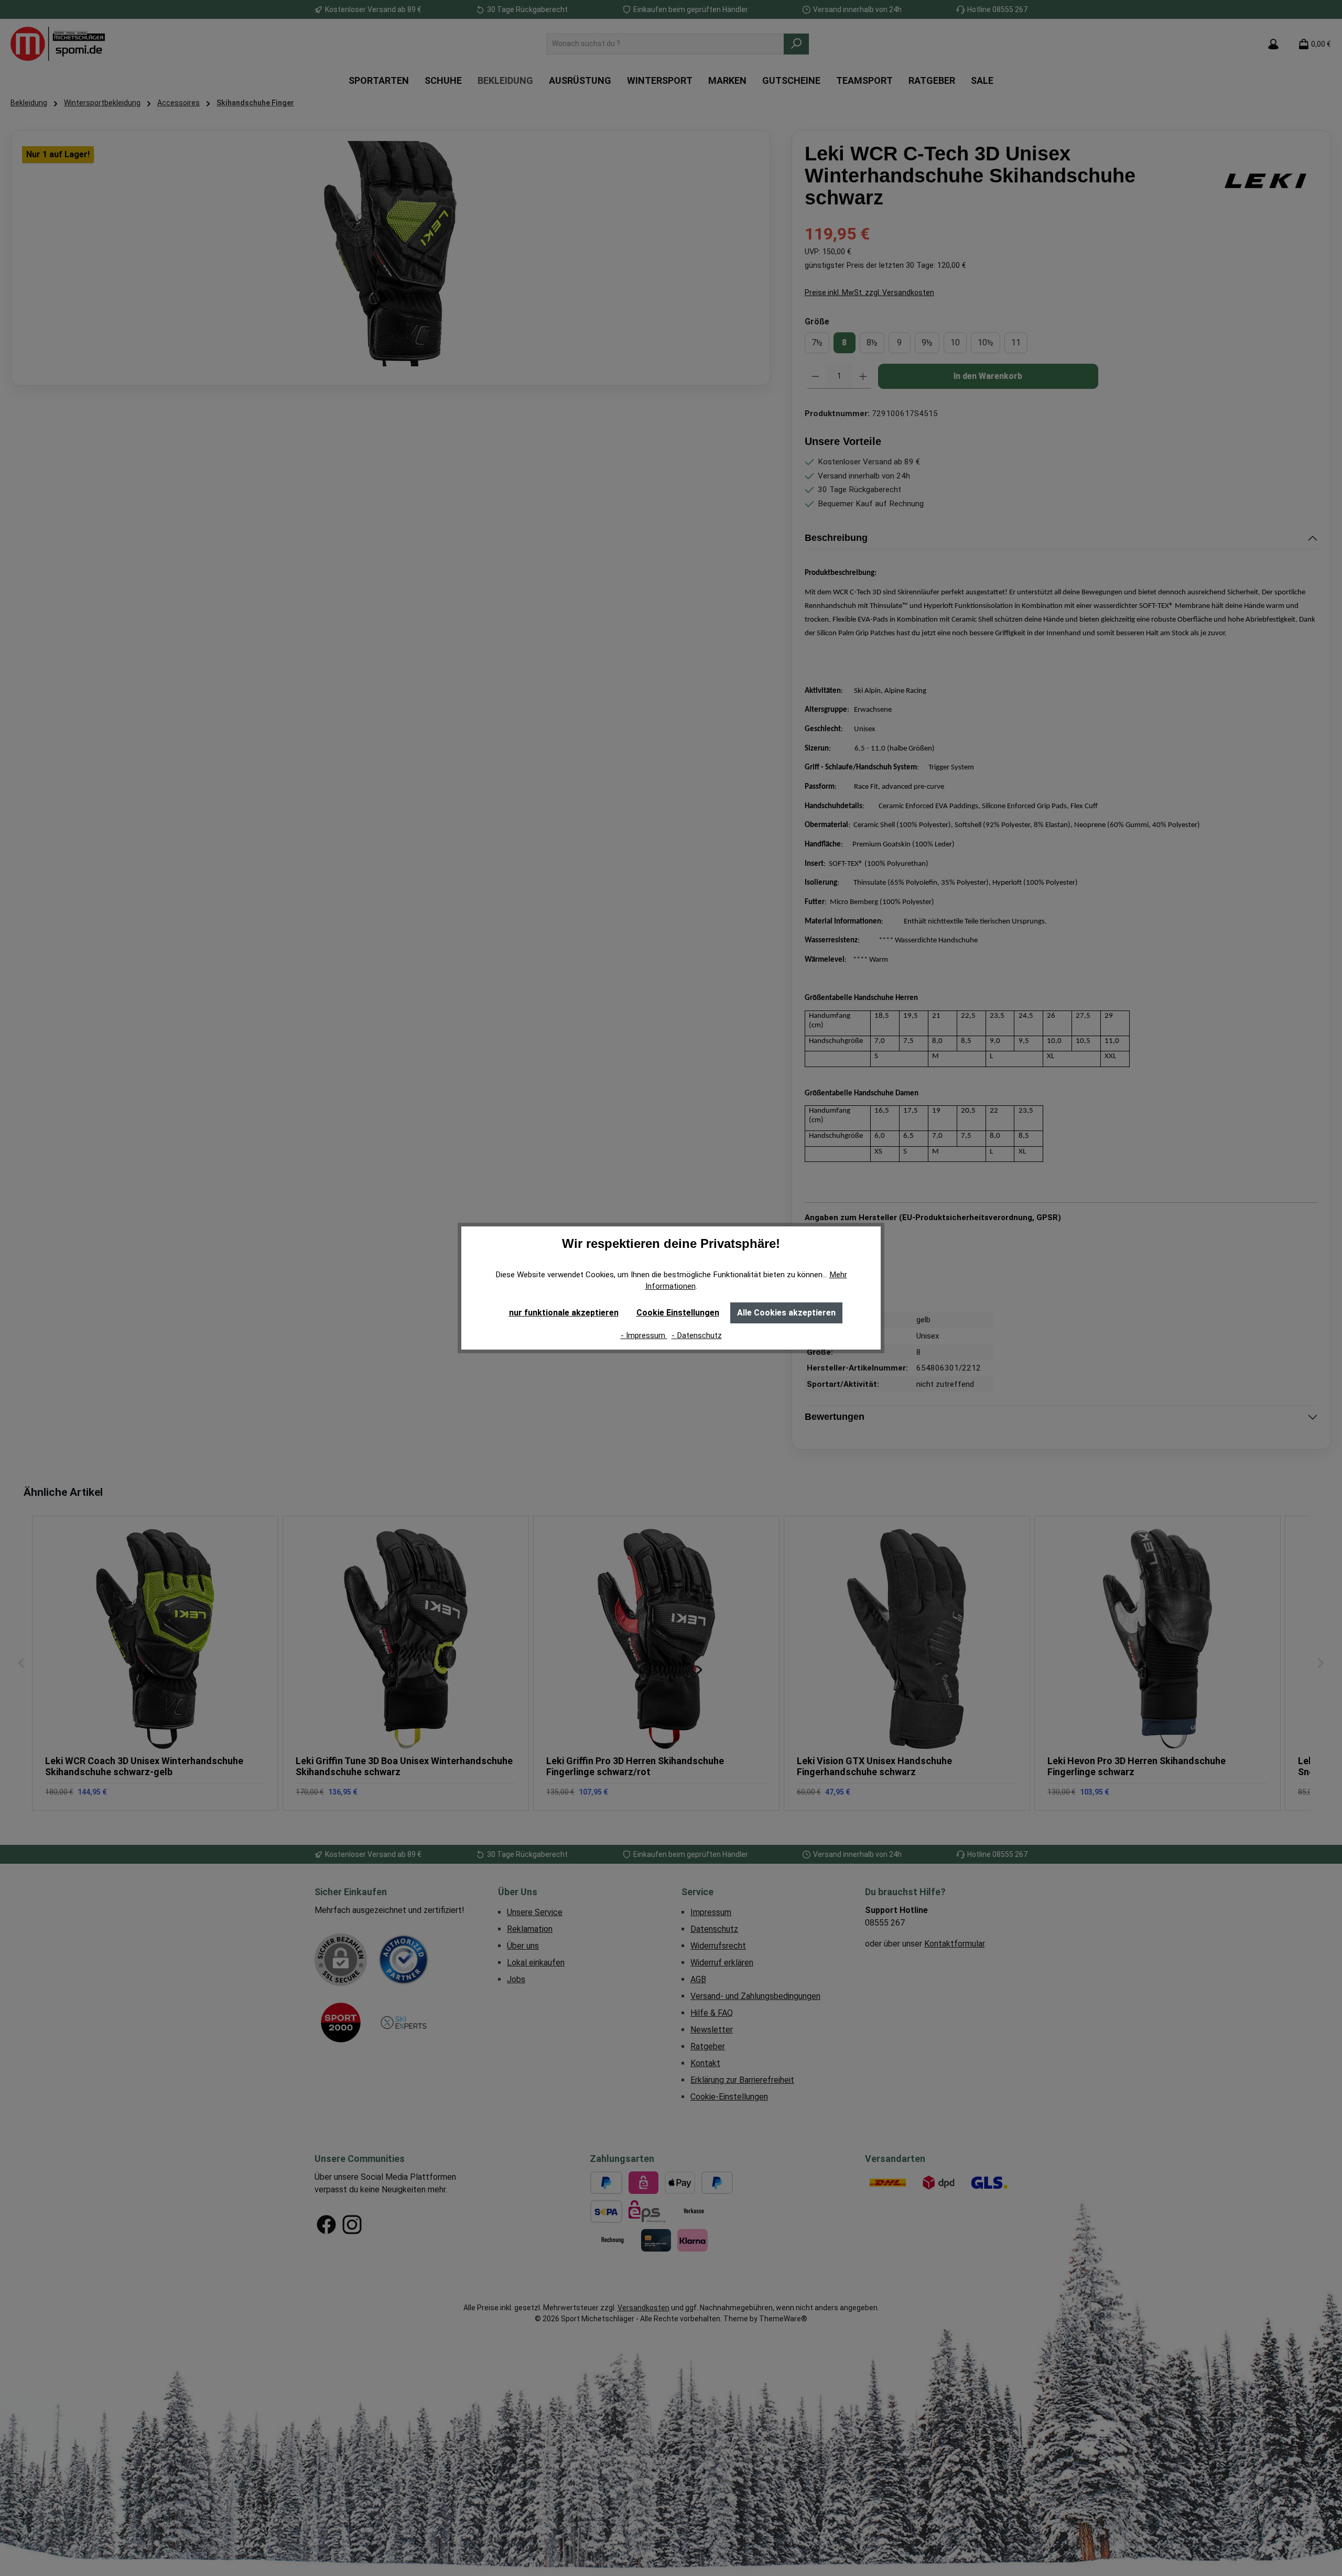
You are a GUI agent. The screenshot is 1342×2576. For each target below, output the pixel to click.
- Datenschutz (697, 1335)
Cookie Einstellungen (678, 1313)
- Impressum (644, 1335)
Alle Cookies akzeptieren (786, 1313)
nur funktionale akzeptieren (564, 1313)
